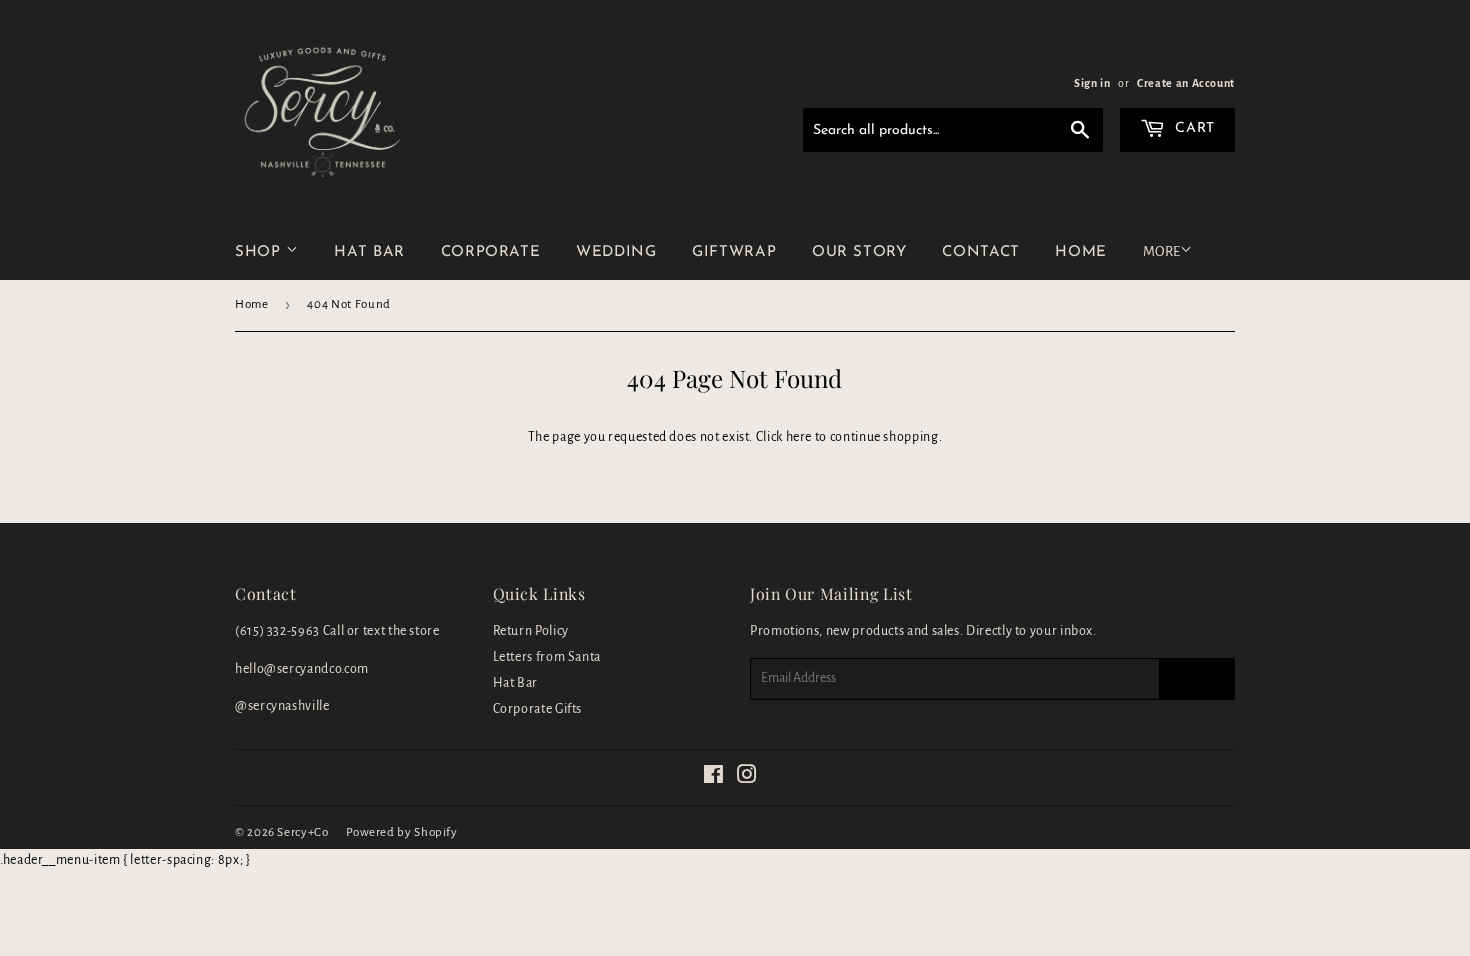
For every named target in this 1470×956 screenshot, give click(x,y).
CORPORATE (491, 252)
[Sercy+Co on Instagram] (747, 778)
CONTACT (980, 252)
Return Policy (531, 631)
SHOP (260, 252)
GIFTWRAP (734, 252)
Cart (1193, 128)
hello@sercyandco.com (302, 669)
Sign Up (1197, 678)
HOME (1081, 252)
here (799, 437)
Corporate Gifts (538, 709)
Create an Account (1186, 83)
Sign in (1092, 83)
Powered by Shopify (402, 832)
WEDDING (616, 252)
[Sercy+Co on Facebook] (714, 778)
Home (252, 304)
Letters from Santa (547, 657)
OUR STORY (859, 252)
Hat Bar (515, 683)
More (1161, 251)
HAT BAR (369, 252)
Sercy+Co (302, 832)
